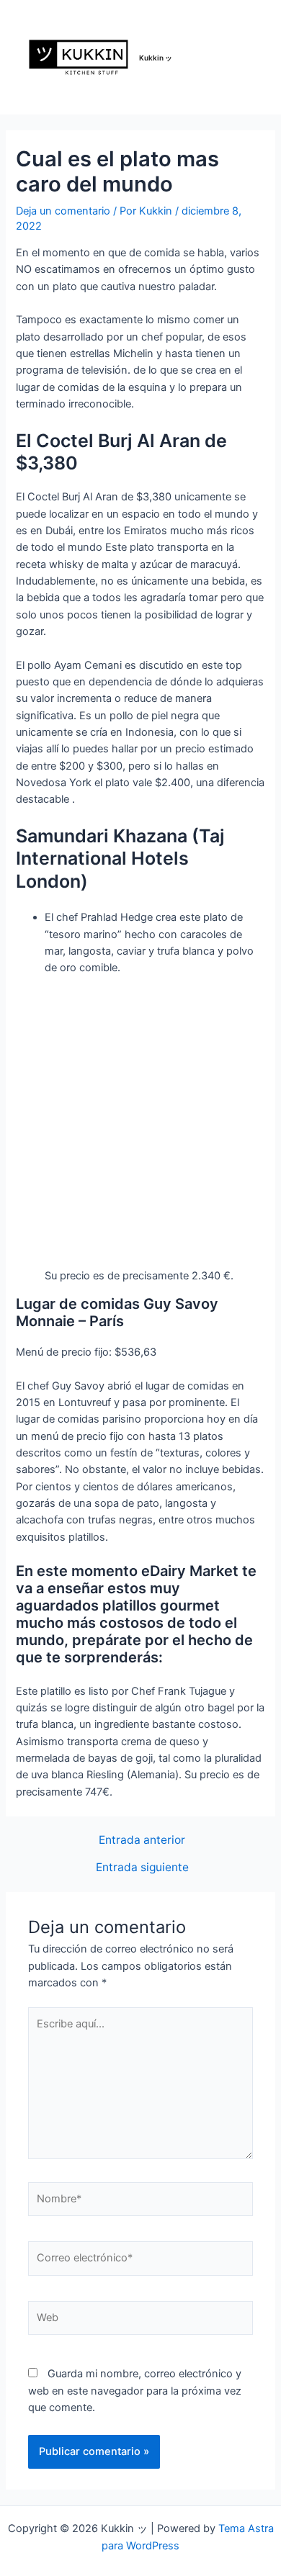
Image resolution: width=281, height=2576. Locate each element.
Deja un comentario (63, 211)
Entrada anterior (142, 1840)
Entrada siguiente (142, 1868)
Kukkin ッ (156, 58)
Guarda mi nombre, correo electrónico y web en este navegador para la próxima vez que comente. (135, 2391)
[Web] (140, 2321)
